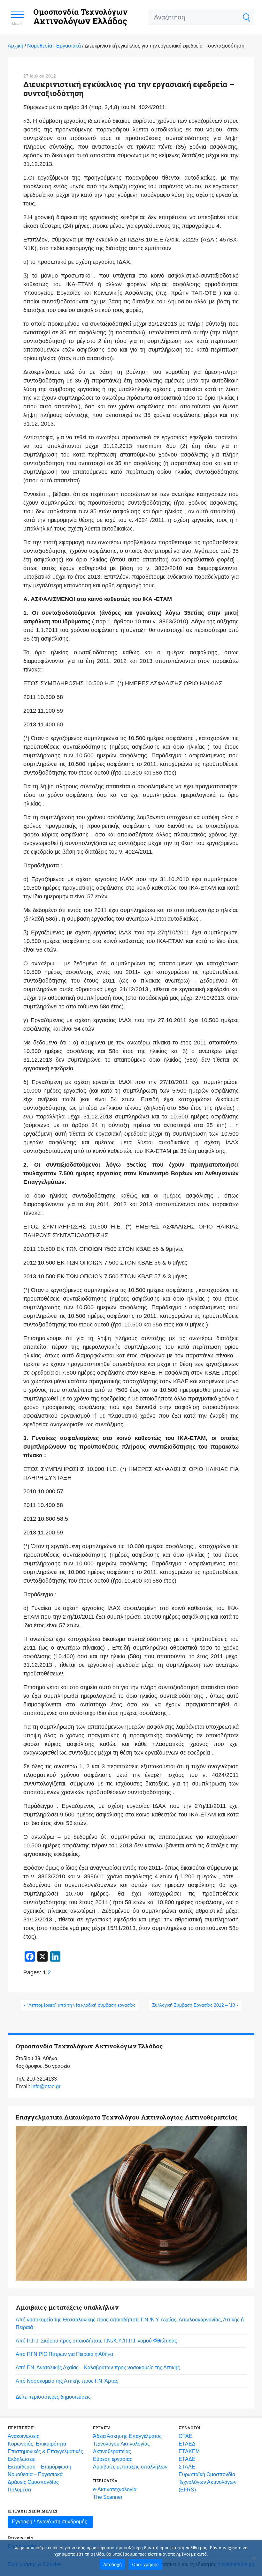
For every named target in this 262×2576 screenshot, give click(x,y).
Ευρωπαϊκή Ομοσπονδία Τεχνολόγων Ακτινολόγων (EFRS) (208, 2482)
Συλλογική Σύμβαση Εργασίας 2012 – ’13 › (195, 2005)
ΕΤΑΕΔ (187, 2444)
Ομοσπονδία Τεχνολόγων (80, 17)
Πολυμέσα (19, 2490)
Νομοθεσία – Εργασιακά (35, 2474)
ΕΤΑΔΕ (187, 2459)
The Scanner (108, 2497)
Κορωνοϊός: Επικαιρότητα (37, 2444)
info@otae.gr (46, 2086)
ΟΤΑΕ (185, 2436)
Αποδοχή (112, 2564)
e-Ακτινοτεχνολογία (115, 2489)
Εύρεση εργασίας (113, 2459)
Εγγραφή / (50, 2522)
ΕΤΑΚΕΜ (189, 2451)
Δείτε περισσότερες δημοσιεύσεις (53, 2397)
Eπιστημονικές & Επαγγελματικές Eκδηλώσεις (45, 2455)
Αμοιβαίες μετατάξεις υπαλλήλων (130, 2467)
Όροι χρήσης (145, 2564)
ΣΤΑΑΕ (187, 2467)
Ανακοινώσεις (23, 2436)
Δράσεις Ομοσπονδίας (33, 2482)
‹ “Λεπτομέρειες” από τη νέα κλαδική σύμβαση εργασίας (80, 2005)
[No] (254, 2558)
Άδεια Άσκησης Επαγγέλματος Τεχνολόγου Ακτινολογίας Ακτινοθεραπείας (127, 2444)
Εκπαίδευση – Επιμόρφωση (39, 2467)
